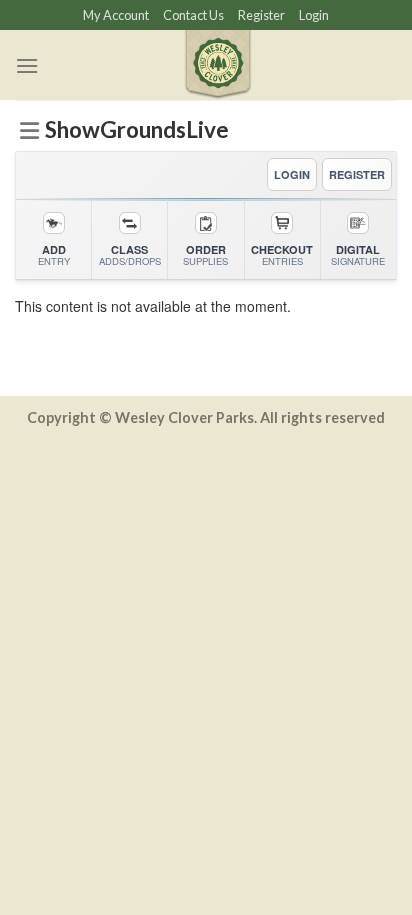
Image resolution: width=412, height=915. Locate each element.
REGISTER (357, 174)
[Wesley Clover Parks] (218, 65)
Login (314, 15)
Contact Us (193, 15)
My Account (116, 15)
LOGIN (292, 174)
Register (261, 15)
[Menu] (27, 65)
